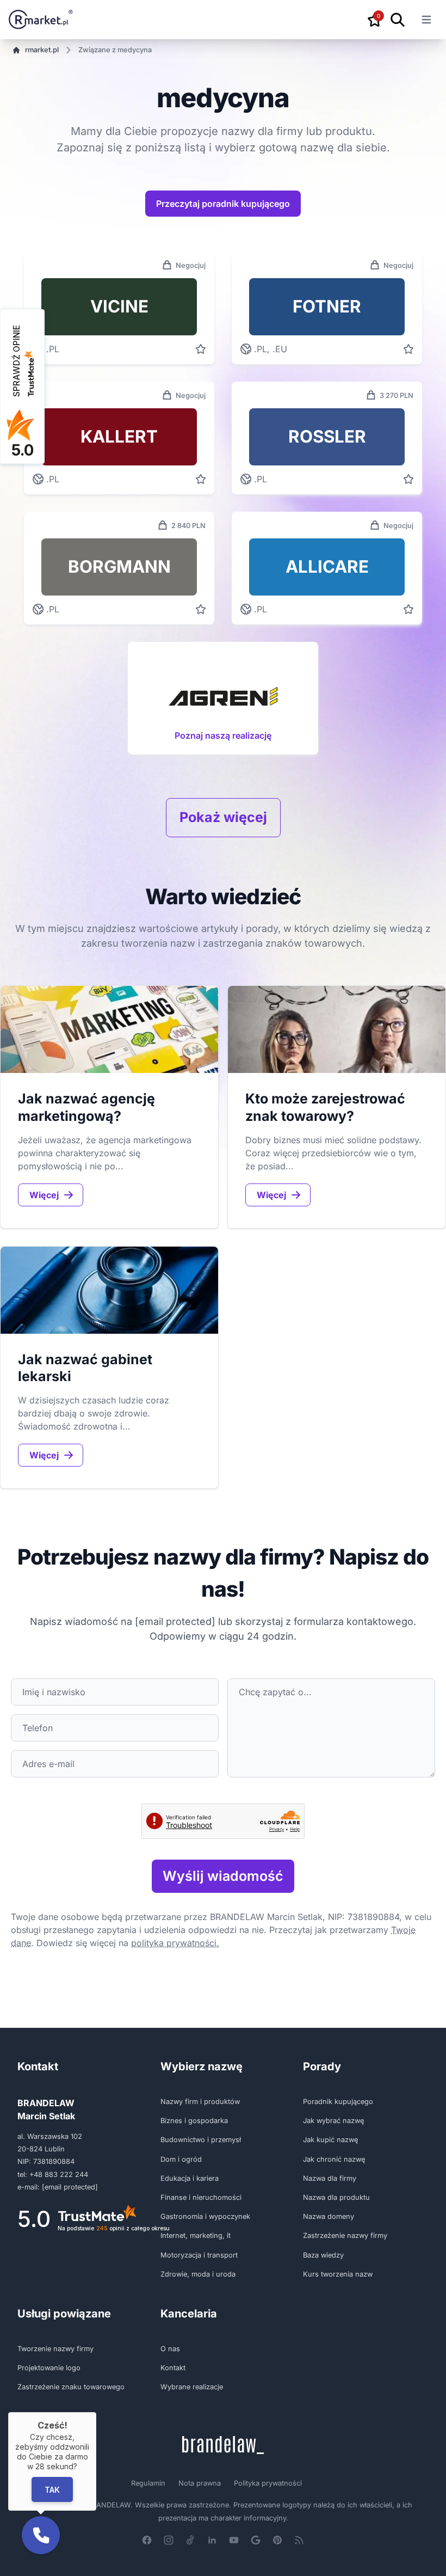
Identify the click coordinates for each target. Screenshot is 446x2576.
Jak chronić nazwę (334, 2159)
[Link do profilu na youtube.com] (234, 2540)
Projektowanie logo (49, 2368)
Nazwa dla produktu (336, 2197)
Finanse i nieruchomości (201, 2197)
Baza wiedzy (323, 2255)
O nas (170, 2349)
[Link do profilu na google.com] (256, 2540)
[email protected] (175, 1621)
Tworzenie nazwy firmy (55, 2349)
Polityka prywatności (268, 2483)
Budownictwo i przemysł (201, 2140)
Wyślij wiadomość (223, 1876)
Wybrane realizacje (192, 2387)
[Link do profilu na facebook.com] (147, 2540)
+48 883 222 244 (59, 2175)
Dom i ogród (181, 2159)
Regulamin (148, 2483)
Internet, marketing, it (196, 2235)
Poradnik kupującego (338, 2102)
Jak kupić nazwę (330, 2140)
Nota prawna (200, 2483)
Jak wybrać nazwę (333, 2121)
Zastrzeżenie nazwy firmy (345, 2235)
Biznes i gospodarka (194, 2121)
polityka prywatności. (175, 1943)
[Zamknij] (96, 2412)
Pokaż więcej (223, 817)
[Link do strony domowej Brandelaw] (223, 2445)
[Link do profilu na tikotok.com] (190, 2540)
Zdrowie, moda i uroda (198, 2274)
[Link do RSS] (299, 2540)
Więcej (44, 1195)
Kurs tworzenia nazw (338, 2274)
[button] (41, 2535)
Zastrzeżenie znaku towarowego (71, 2387)
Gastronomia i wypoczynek (205, 2216)
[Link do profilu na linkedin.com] (212, 2540)
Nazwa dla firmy (330, 2178)
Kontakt (173, 2368)
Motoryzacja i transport (199, 2255)
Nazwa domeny (329, 2216)
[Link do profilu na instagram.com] (169, 2540)
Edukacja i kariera (190, 2178)
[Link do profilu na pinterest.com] (277, 2540)
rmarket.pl (42, 50)
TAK (52, 2489)
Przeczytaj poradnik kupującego (223, 204)
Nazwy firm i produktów (200, 2102)
